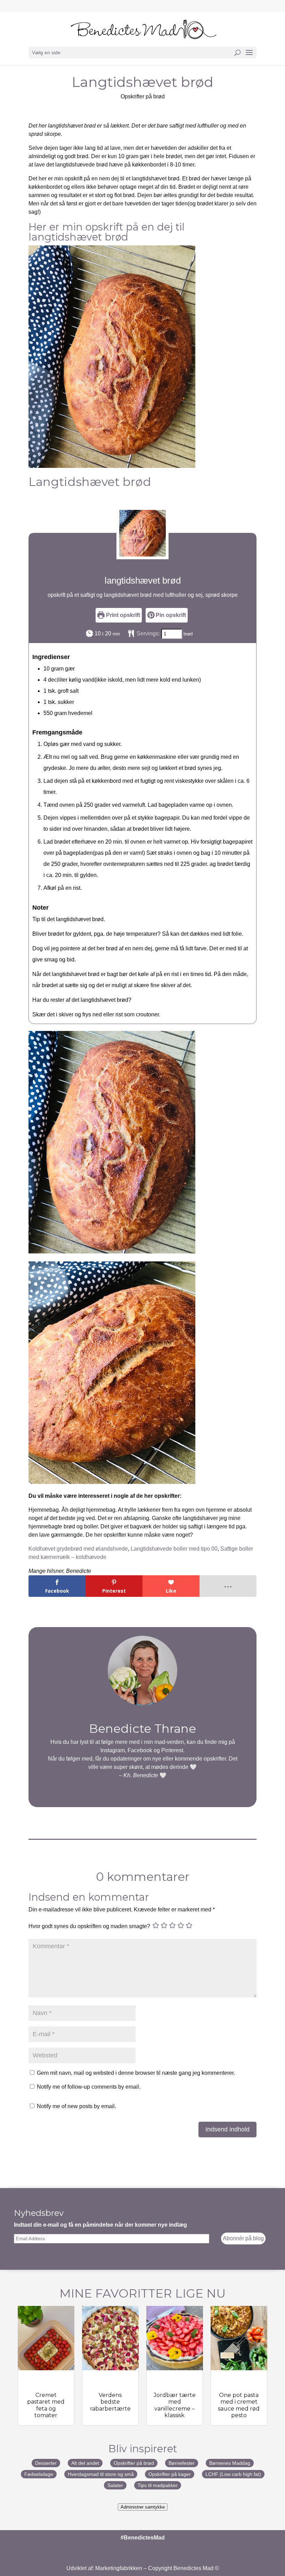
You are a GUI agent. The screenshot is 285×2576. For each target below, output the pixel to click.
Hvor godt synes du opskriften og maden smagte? (89, 1926)
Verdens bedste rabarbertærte (110, 2402)
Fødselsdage (39, 2474)
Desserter (46, 2463)
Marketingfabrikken (119, 2568)
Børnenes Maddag (230, 2463)
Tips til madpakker (158, 2485)
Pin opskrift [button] (170, 615)
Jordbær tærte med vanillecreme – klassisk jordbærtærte (175, 2408)
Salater (115, 2485)
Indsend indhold (227, 2129)
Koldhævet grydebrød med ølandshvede (78, 1549)
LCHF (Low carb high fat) (233, 2474)
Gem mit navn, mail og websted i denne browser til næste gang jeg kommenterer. (136, 2073)
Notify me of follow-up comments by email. (89, 2087)
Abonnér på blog (243, 2238)
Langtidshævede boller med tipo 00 (174, 1549)
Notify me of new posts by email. (76, 2106)
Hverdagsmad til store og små (101, 2474)
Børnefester (182, 2463)
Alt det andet (85, 2463)
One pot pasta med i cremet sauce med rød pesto (239, 2405)
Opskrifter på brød (143, 96)
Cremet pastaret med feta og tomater (46, 2405)
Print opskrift (122, 615)
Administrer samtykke (143, 2507)
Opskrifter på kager (170, 2474)
